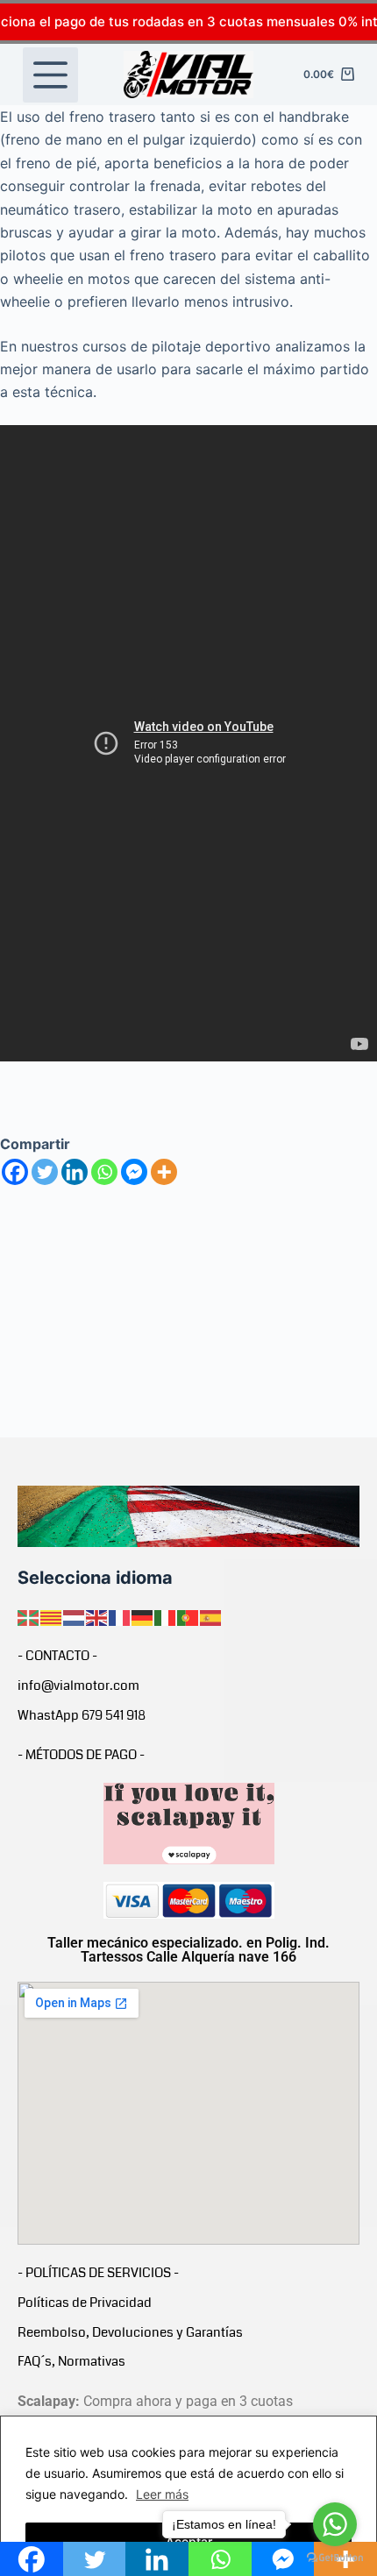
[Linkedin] (75, 1172)
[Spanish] (211, 1616)
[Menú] (50, 75)
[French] (120, 1616)
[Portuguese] (188, 1616)
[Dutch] (75, 1616)
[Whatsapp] (104, 1172)
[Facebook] (15, 1172)
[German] (143, 1616)
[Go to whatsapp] (335, 2524)
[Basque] (29, 1616)
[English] (97, 1616)
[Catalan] (52, 1616)
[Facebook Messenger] (134, 1172)
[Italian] (166, 1616)
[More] (164, 1172)
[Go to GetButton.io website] (335, 2558)
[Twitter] (45, 1172)
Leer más (162, 2494)
